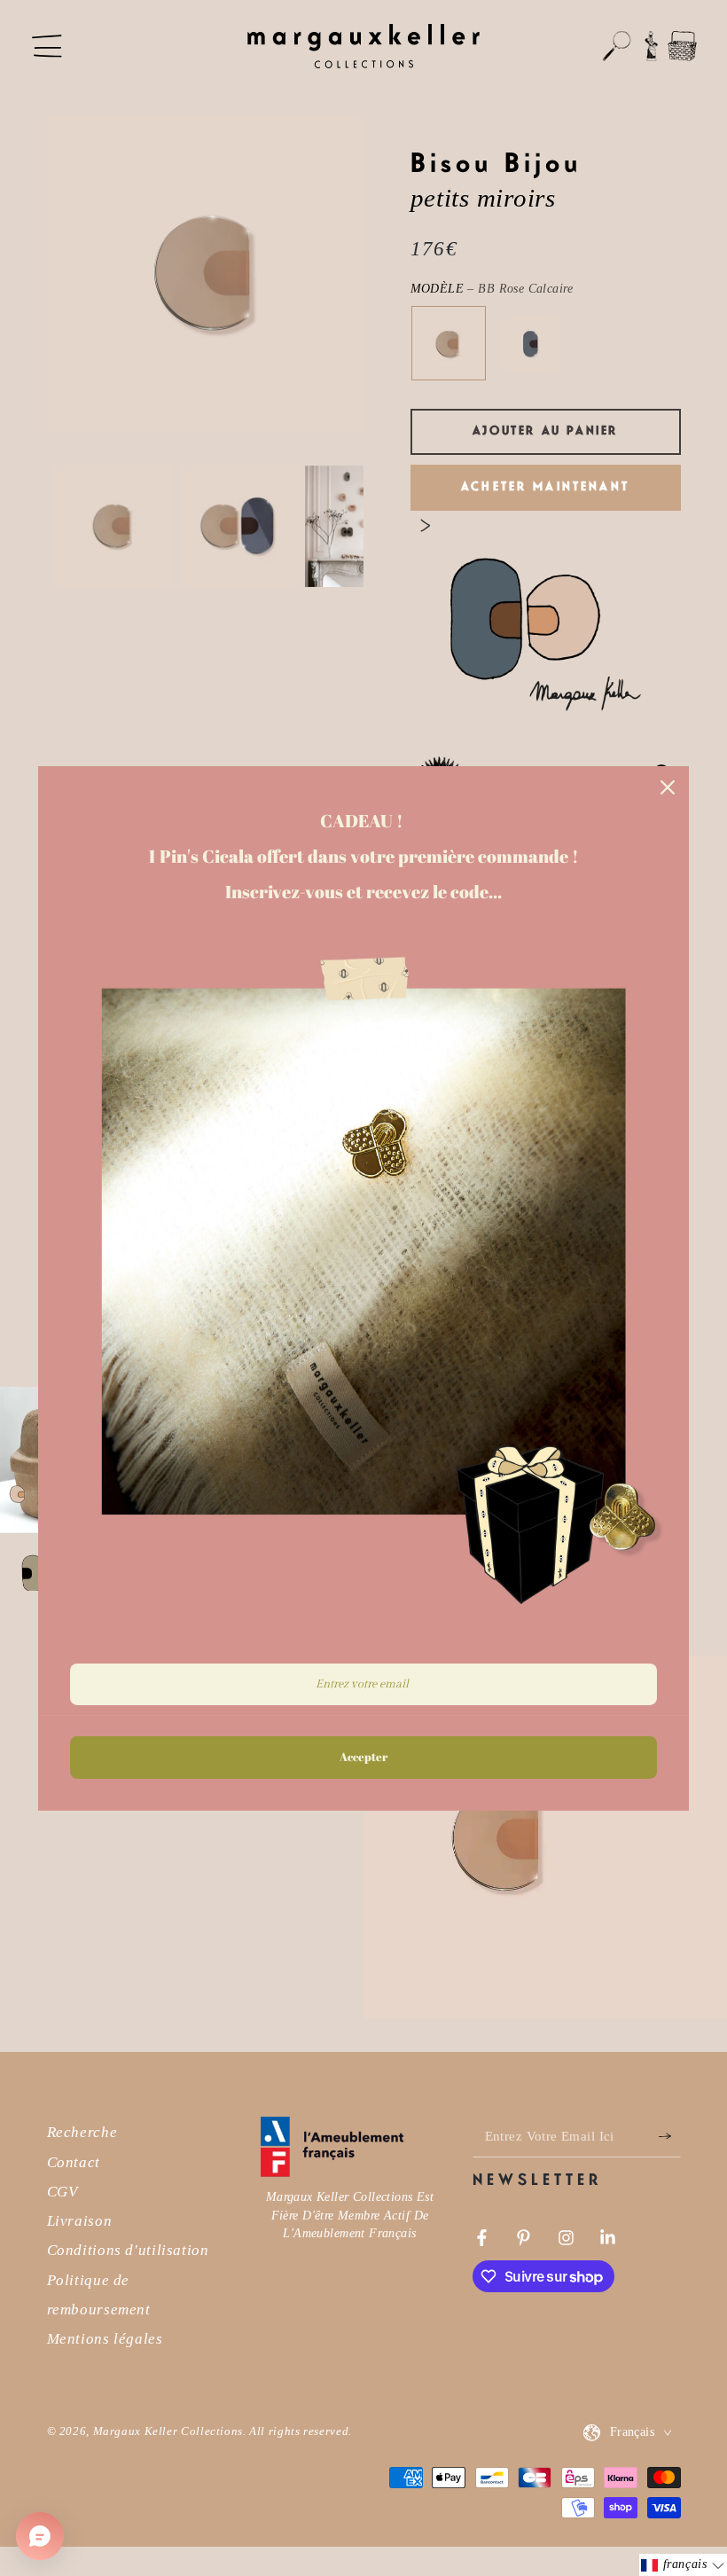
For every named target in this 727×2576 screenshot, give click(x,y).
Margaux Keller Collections (168, 2431)
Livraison (80, 2221)
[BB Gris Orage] (530, 344)
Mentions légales (105, 2339)
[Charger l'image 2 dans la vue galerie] (240, 527)
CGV (63, 2192)
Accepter (363, 1757)
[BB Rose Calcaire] (448, 344)
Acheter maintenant (545, 487)
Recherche (82, 2132)
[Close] (668, 787)
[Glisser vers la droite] (426, 526)
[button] (617, 46)
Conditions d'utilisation (128, 2250)
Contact (74, 2162)
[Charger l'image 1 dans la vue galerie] (113, 527)
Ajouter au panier (545, 431)
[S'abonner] (669, 2136)
